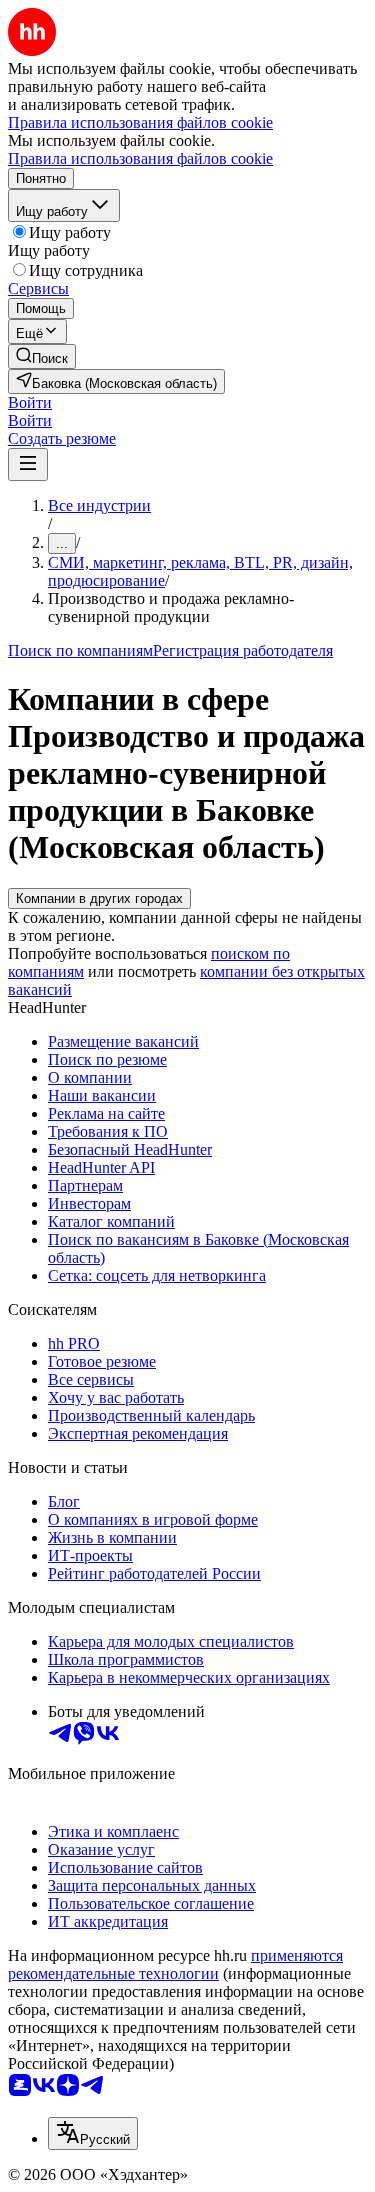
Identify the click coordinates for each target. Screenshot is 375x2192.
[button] (30, 402)
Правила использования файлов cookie (140, 158)
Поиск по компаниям (80, 650)
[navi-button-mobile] (28, 464)
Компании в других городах (99, 898)
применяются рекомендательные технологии (175, 1964)
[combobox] (93, 2133)
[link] (42, 356)
